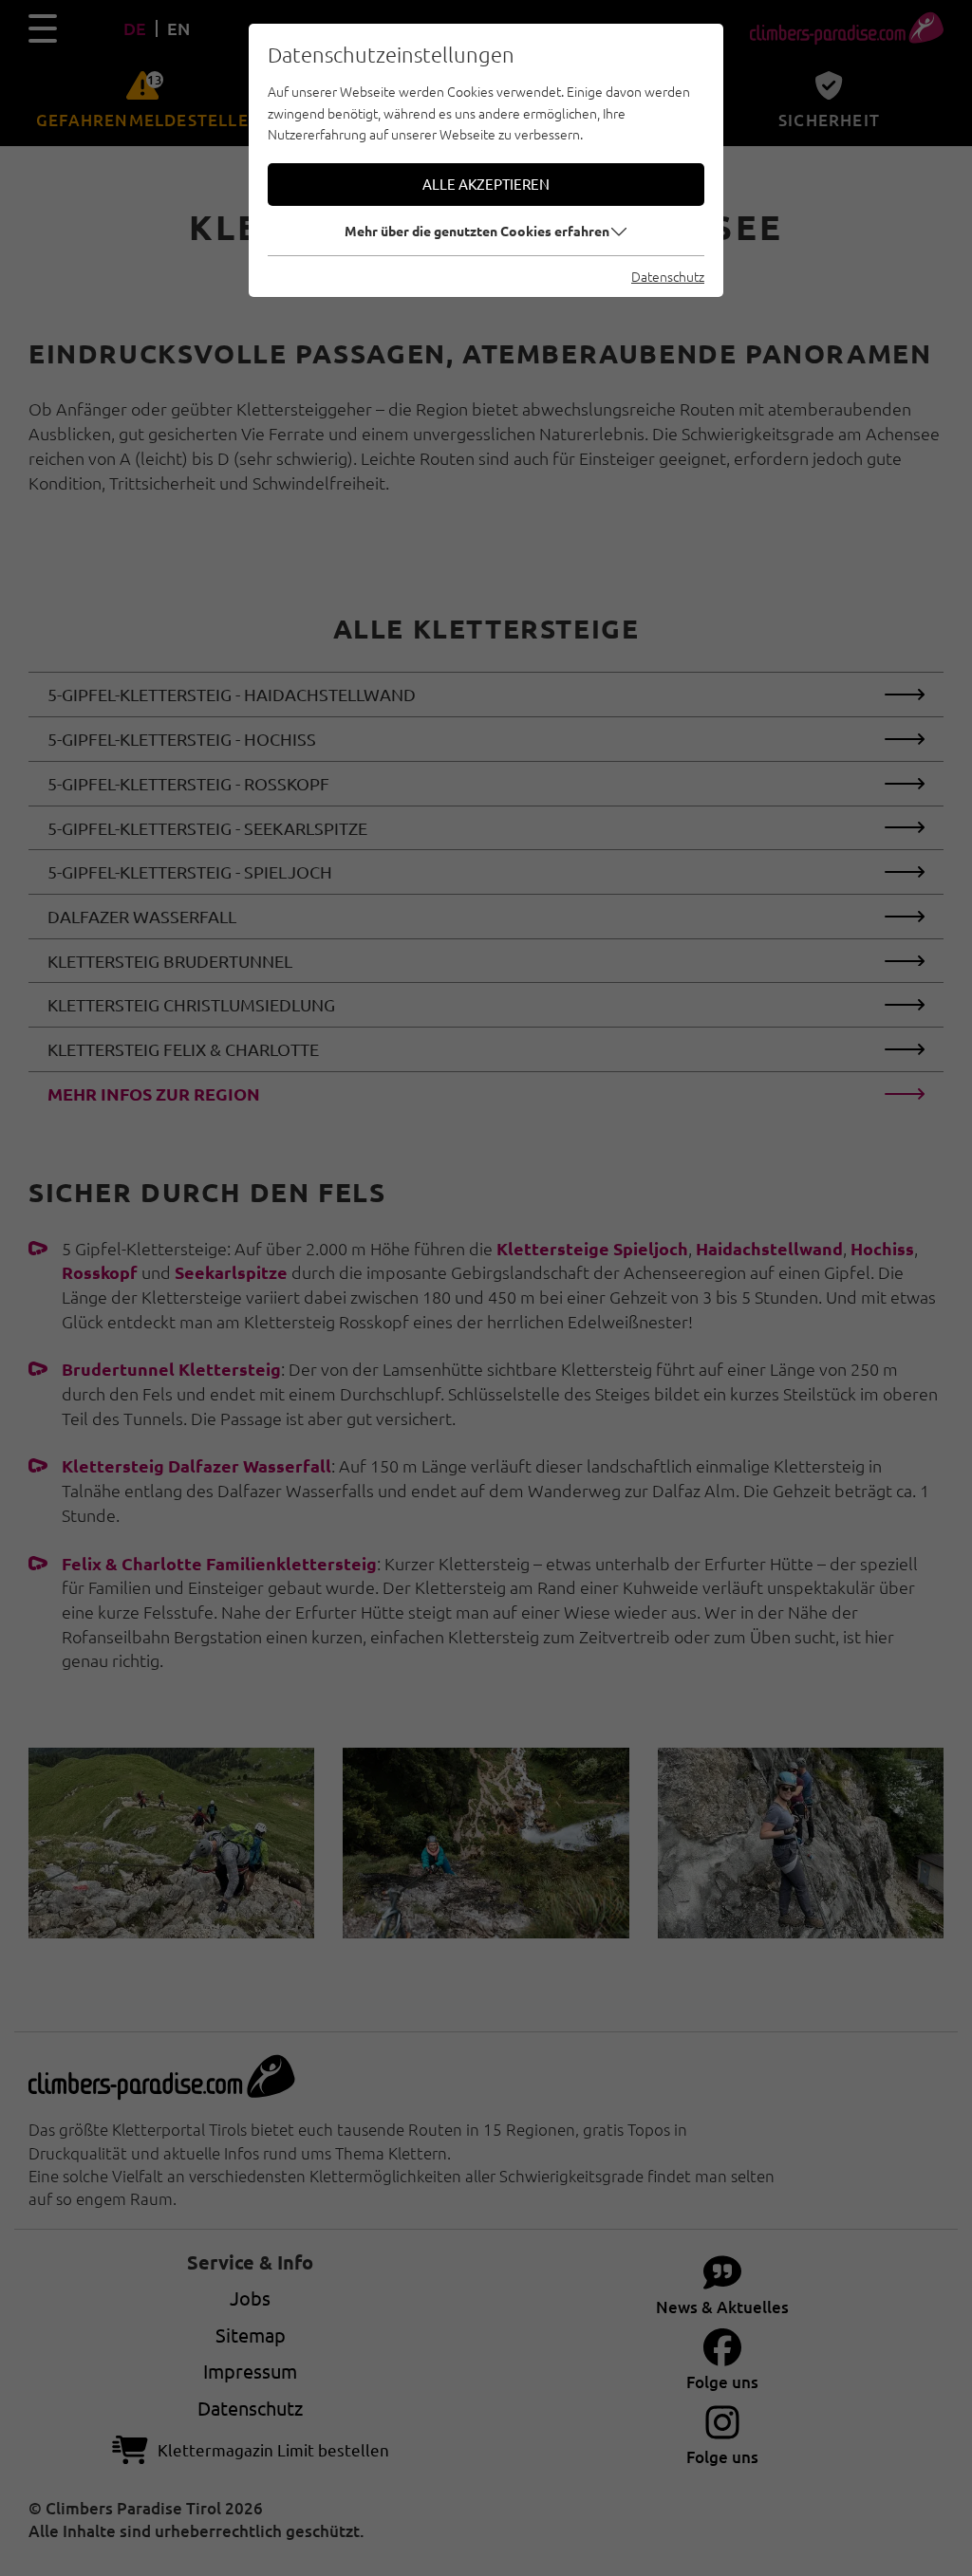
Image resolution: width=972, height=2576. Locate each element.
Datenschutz (668, 276)
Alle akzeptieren (486, 184)
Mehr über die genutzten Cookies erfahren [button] (477, 231)
